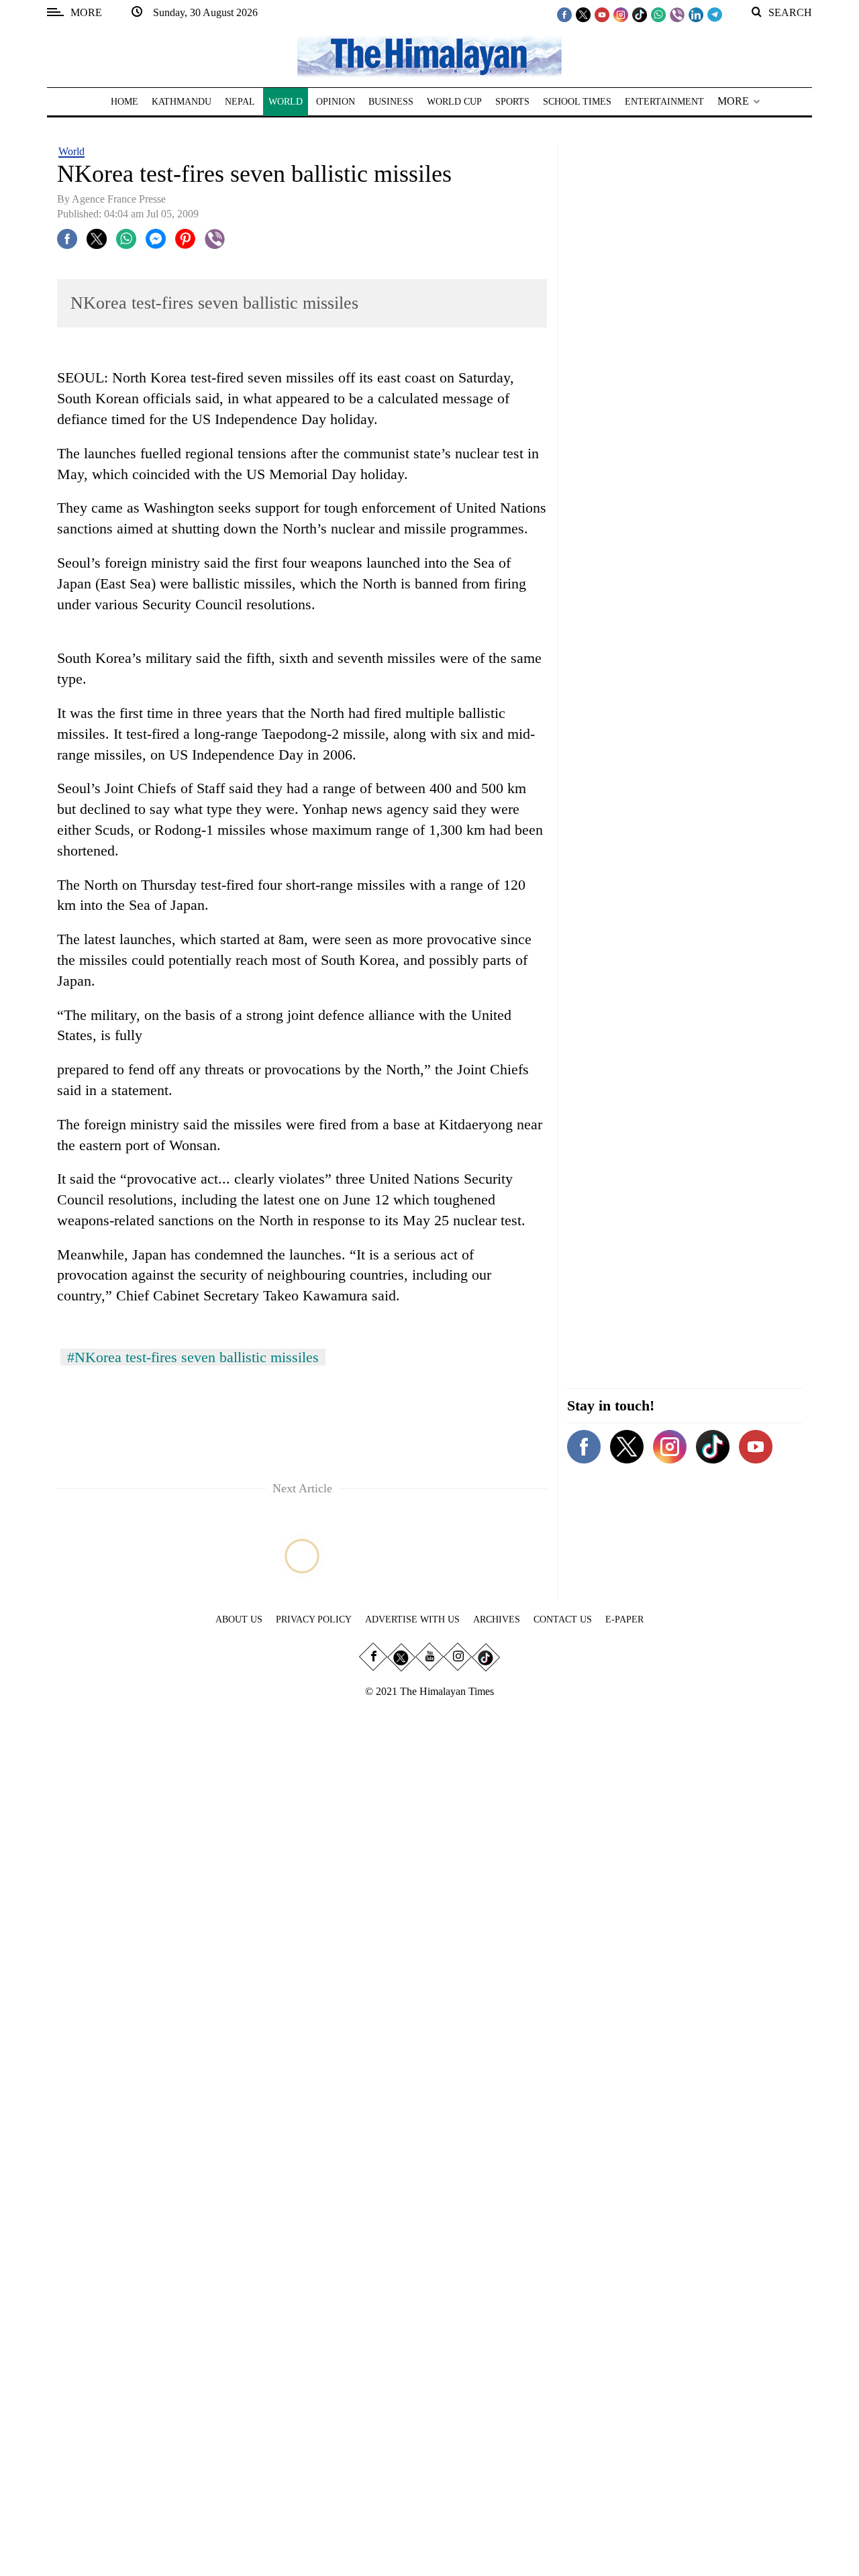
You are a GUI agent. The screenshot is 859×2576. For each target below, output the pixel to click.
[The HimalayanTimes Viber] (677, 14)
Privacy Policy (314, 1619)
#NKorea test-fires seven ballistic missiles (193, 1357)
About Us (239, 1619)
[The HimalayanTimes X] (583, 14)
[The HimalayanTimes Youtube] (602, 14)
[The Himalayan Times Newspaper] (429, 55)
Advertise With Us (412, 1619)
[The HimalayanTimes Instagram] (621, 14)
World (71, 151)
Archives (497, 1619)
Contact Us (563, 1619)
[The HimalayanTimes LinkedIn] (696, 14)
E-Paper (624, 1619)
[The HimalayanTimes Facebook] (564, 14)
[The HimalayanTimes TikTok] (640, 14)
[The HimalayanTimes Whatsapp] (658, 14)
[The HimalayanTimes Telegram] (715, 14)
